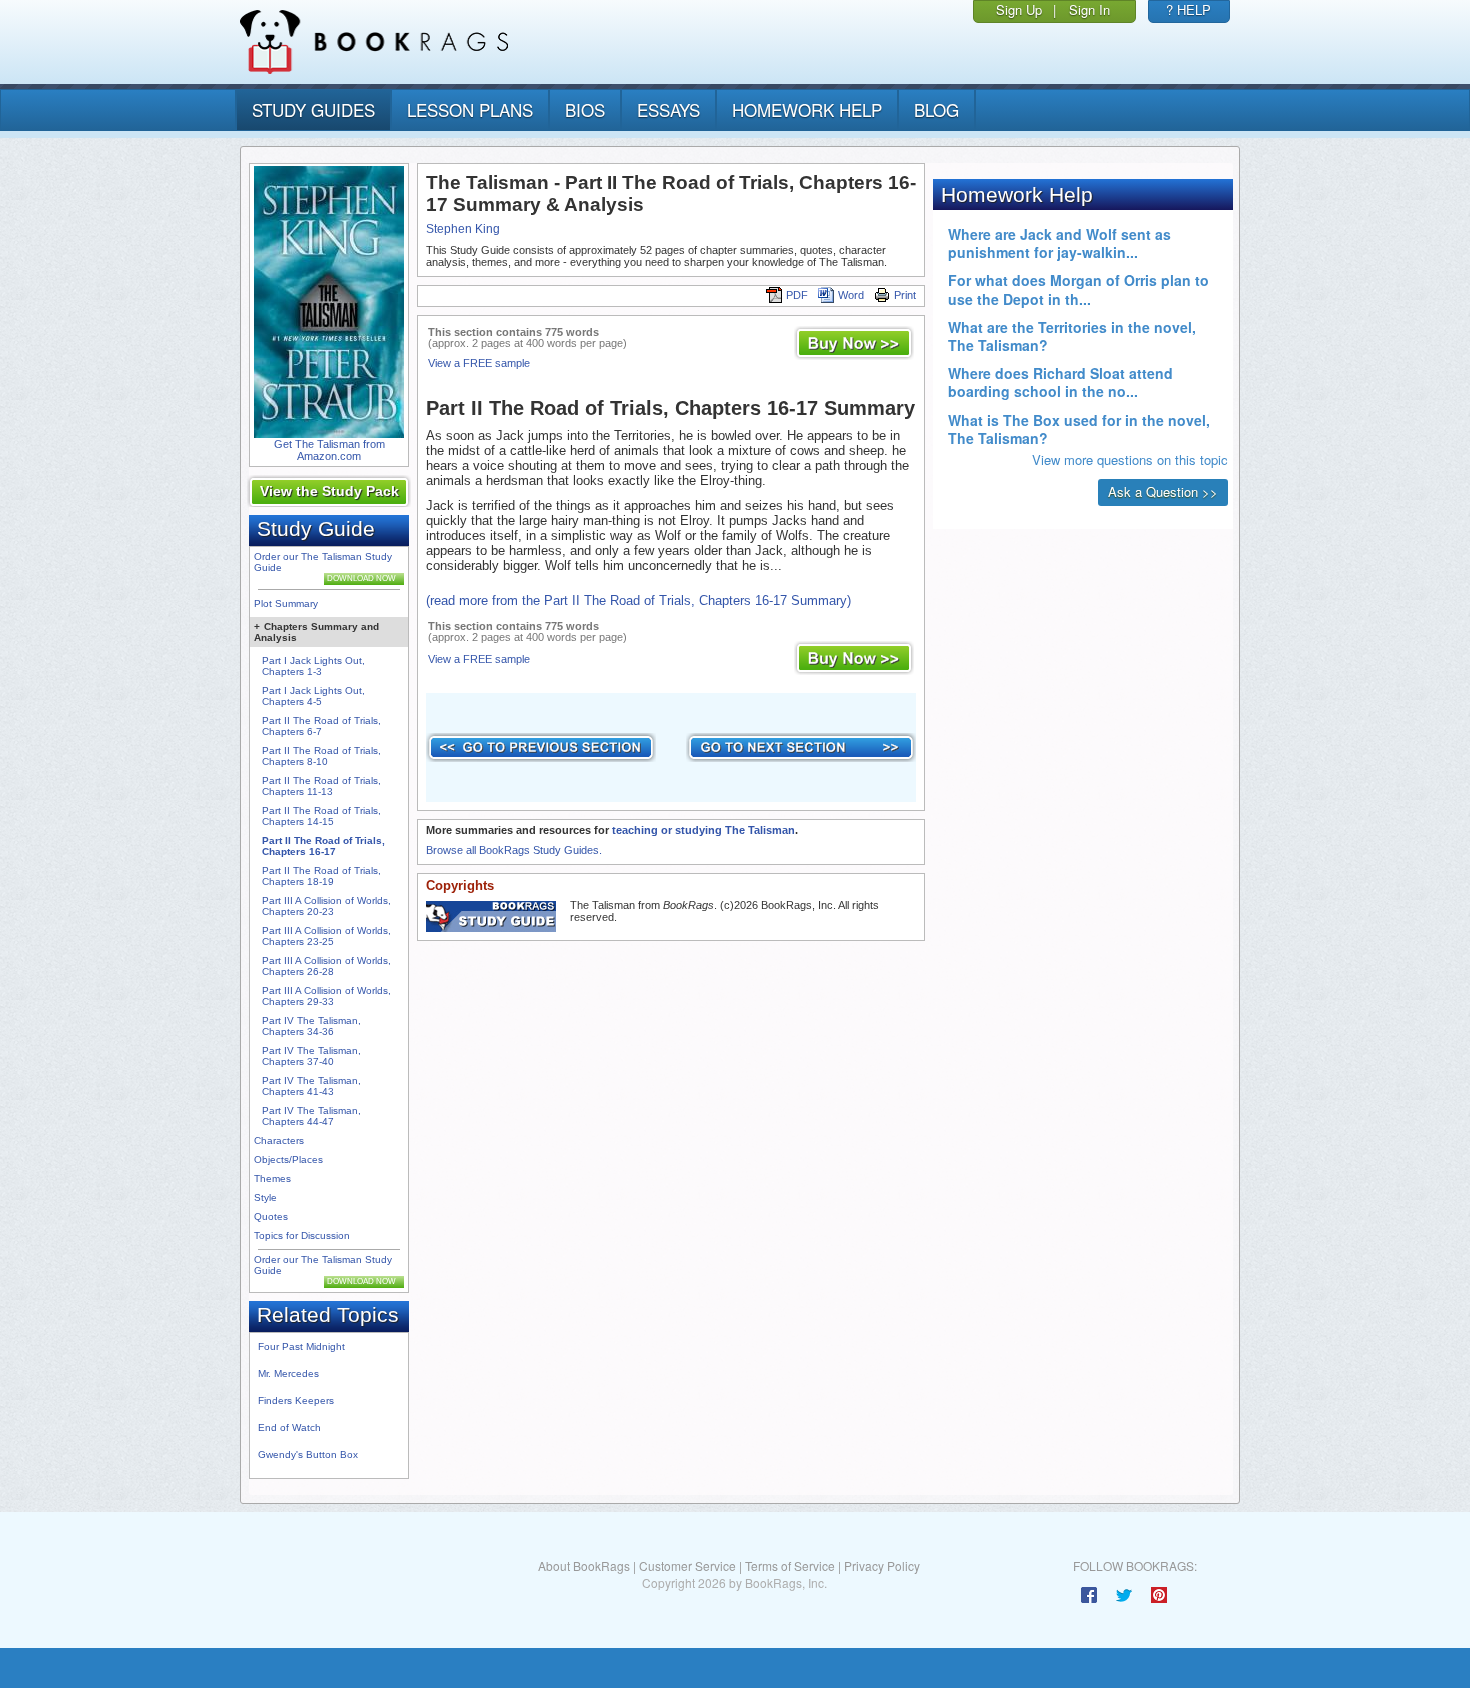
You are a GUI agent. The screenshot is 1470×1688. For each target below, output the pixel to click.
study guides (313, 109)
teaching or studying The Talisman (703, 830)
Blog (936, 109)
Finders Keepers (296, 1400)
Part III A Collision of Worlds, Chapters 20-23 (326, 906)
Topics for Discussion (302, 1235)
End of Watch (289, 1427)
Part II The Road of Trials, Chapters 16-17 (323, 846)
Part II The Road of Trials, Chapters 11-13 (321, 786)
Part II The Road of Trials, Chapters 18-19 (321, 876)
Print (905, 295)
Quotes (271, 1216)
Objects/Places (288, 1159)
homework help (807, 109)
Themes (272, 1178)
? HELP (1188, 9)
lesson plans (470, 109)
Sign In (1089, 9)
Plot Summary (286, 603)
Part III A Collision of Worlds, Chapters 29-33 (326, 996)
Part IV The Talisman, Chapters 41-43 (311, 1086)
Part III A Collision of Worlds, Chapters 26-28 (326, 966)
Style (265, 1197)
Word (851, 295)
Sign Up (1019, 9)
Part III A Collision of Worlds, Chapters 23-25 (326, 936)
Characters (279, 1140)
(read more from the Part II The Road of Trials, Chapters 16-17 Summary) (638, 600)
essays (668, 109)
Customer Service (687, 1565)
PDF (797, 295)
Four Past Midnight (301, 1346)
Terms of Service (790, 1565)
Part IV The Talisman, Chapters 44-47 (311, 1116)
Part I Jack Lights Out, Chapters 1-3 (313, 666)
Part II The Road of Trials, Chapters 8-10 (321, 756)
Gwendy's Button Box (308, 1454)
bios (585, 109)
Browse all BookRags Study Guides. (514, 850)
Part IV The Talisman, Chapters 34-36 (311, 1026)
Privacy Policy (882, 1565)
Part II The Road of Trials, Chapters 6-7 (321, 726)
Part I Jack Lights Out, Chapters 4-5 (313, 696)
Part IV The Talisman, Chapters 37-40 (311, 1056)
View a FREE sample (479, 363)
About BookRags (584, 1565)
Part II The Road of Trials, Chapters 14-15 (321, 816)
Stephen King (463, 229)
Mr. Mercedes (288, 1373)
